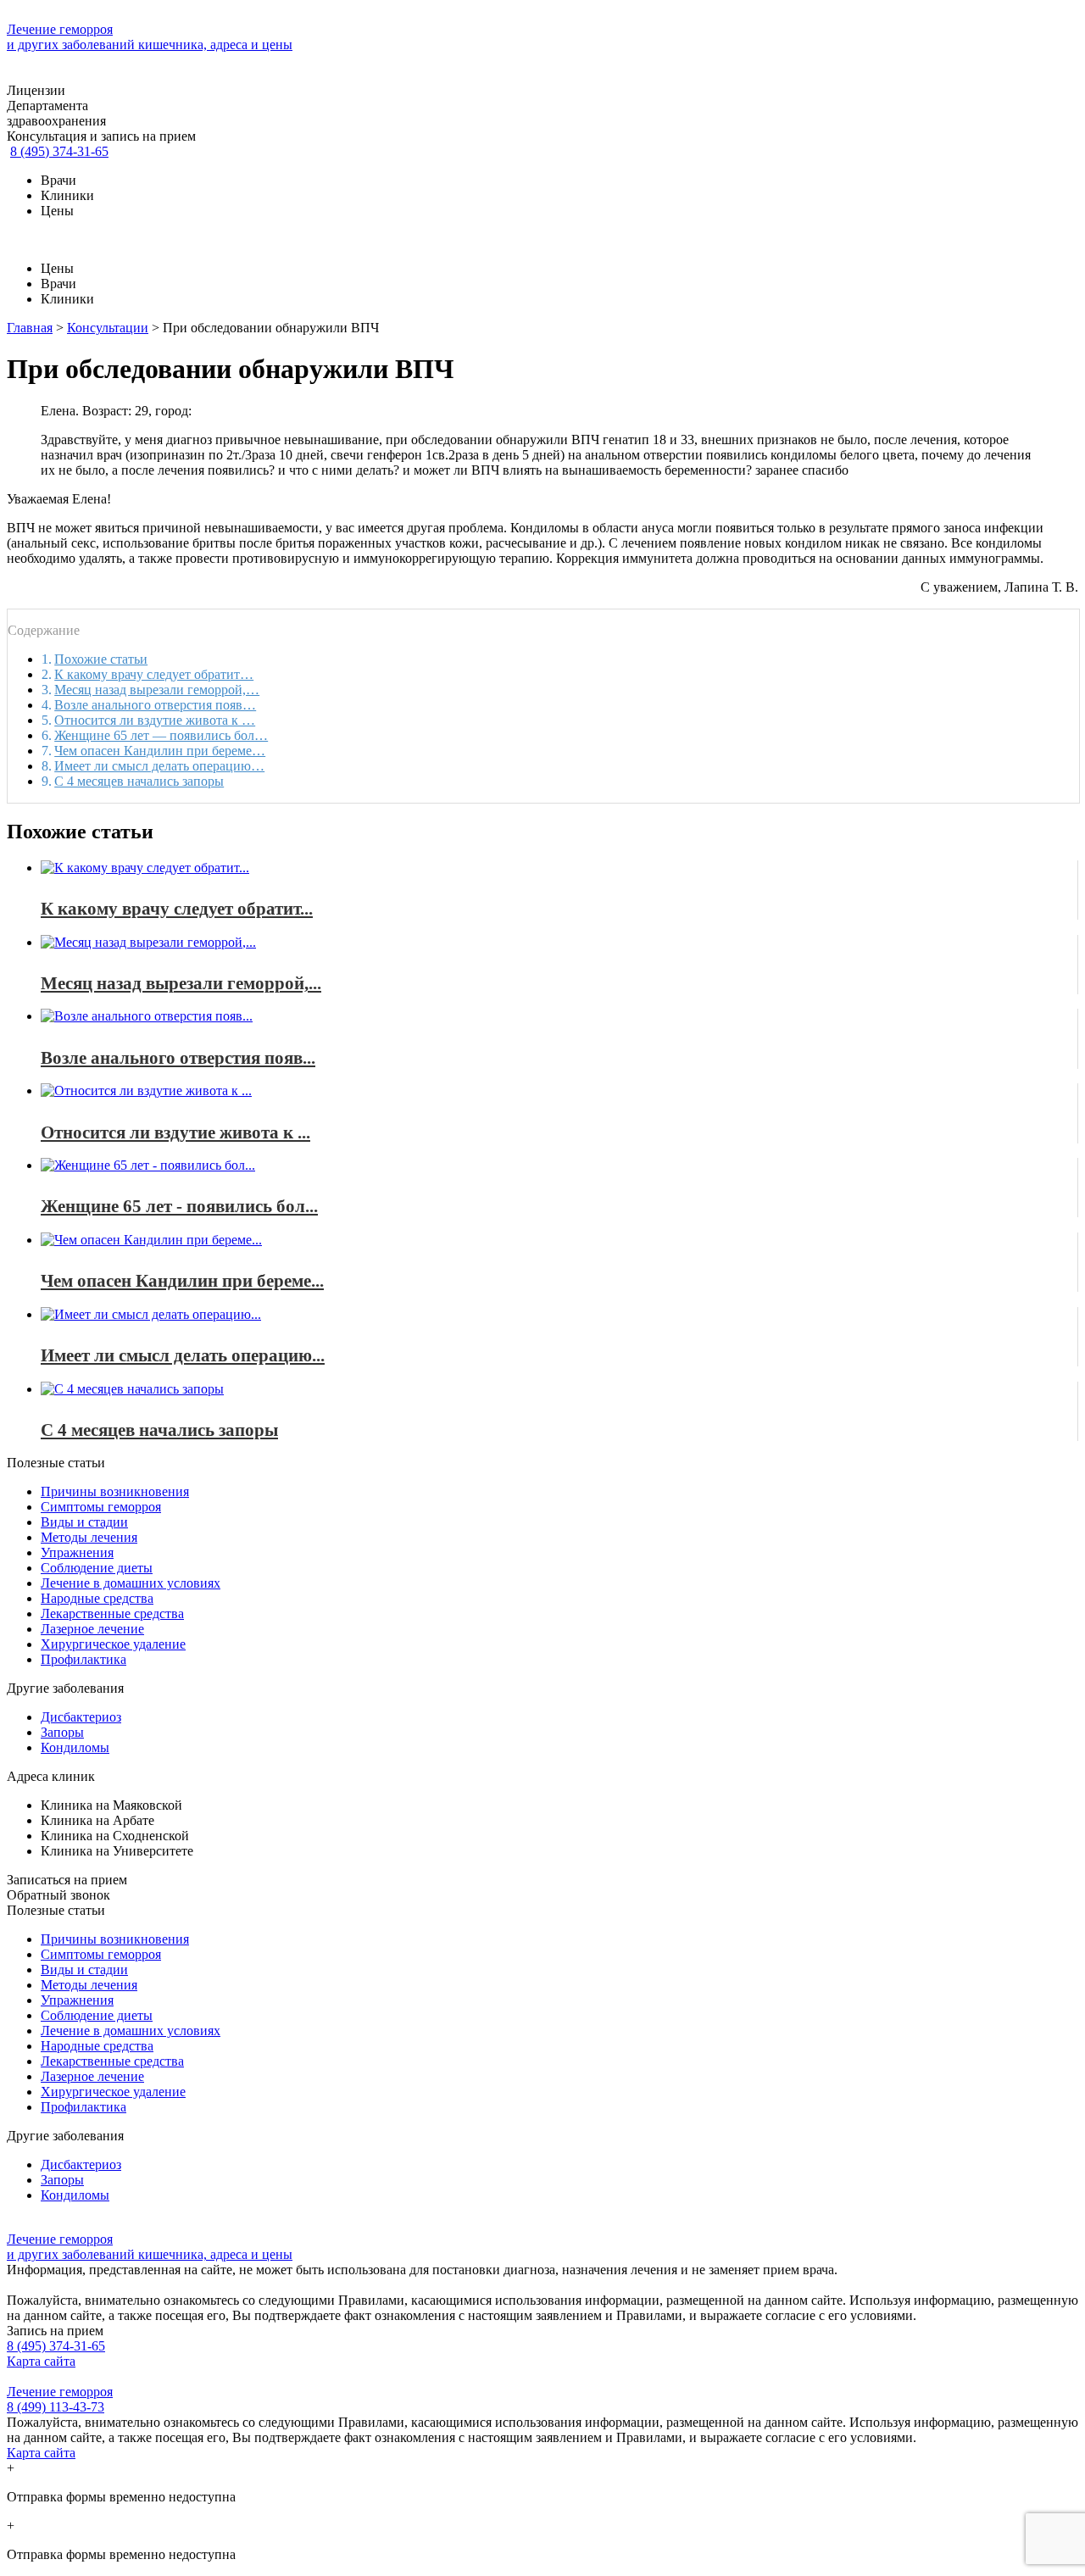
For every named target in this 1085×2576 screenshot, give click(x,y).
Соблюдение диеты (97, 1568)
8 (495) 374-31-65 (59, 151)
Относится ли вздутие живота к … (155, 720)
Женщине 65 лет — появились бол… (161, 735)
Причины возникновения (115, 1491)
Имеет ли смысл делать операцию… (159, 766)
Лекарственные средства (112, 1613)
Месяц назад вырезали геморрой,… (157, 690)
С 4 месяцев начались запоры (139, 781)
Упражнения (77, 1552)
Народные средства (97, 1598)
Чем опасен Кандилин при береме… (160, 751)
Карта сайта (41, 2361)
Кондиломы (75, 1747)
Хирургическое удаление (113, 1644)
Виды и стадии (84, 1522)
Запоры (62, 1732)
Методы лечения (89, 1537)
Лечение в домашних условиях (131, 1583)
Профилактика (83, 1659)
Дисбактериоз (81, 1717)
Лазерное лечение (92, 1629)
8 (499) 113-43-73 (56, 2407)
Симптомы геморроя (101, 1507)
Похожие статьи (101, 659)
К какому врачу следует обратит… (154, 674)
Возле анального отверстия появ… (155, 705)
